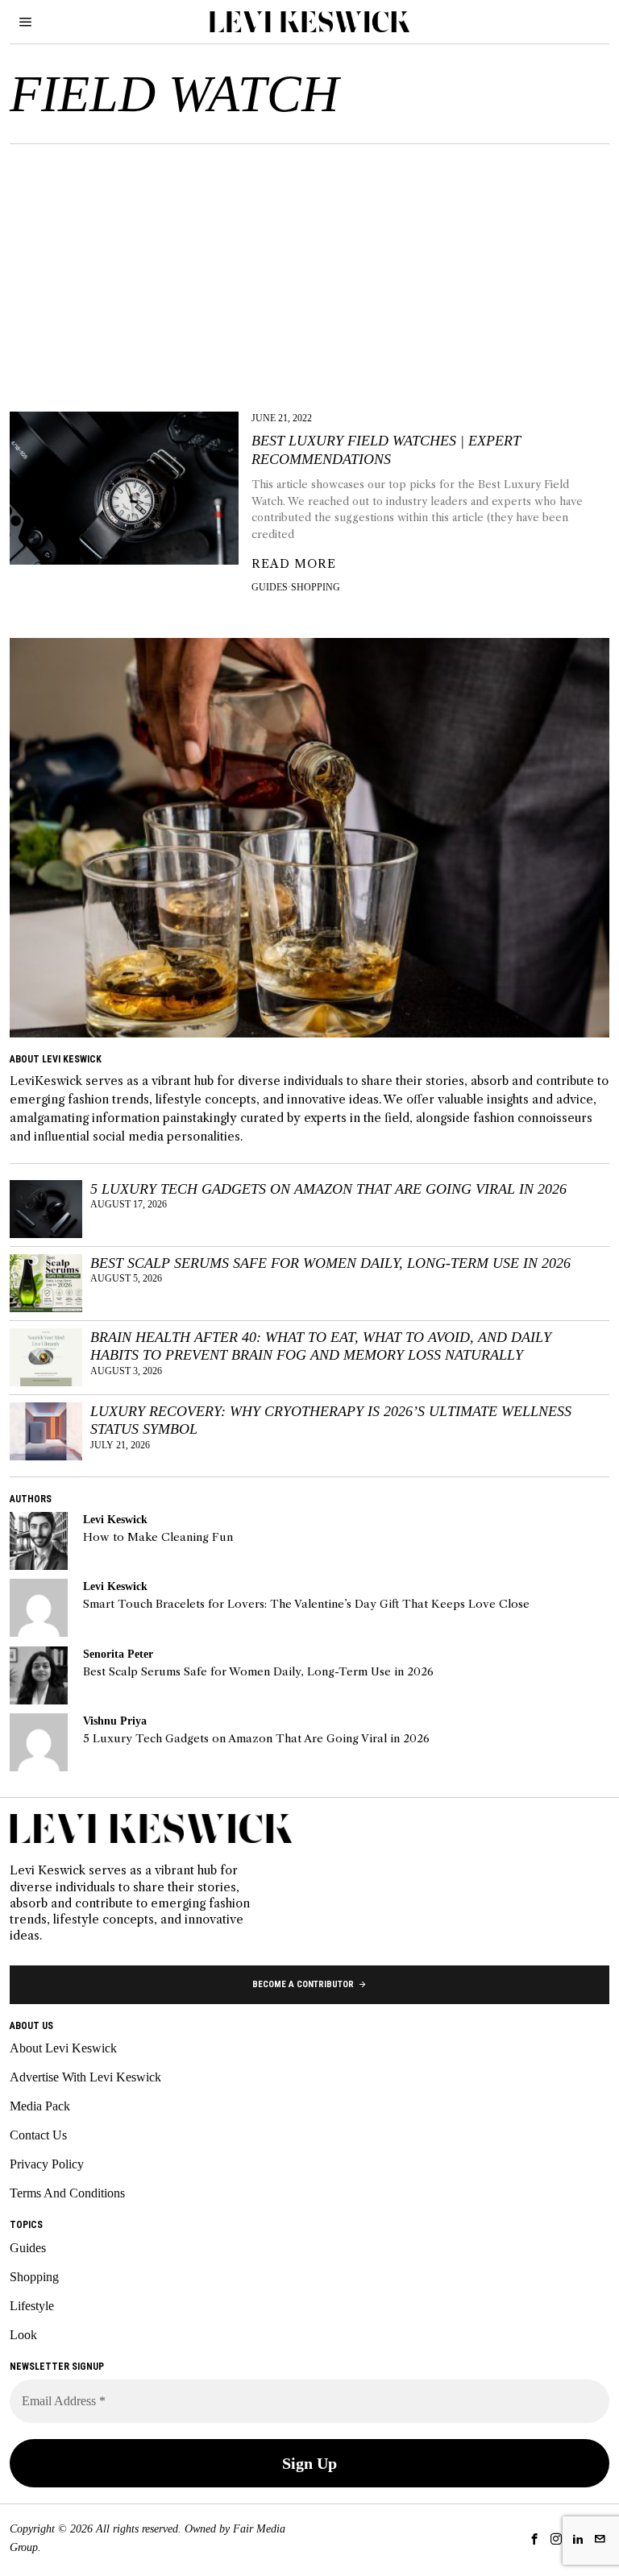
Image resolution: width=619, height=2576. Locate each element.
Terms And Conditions (67, 2193)
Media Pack (40, 2106)
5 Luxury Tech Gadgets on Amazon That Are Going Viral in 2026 (328, 1189)
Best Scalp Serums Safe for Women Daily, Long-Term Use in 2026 (330, 1263)
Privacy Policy (47, 2164)
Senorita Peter (118, 1654)
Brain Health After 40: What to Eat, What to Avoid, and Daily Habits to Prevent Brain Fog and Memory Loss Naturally (321, 1346)
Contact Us (38, 2135)
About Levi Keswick (63, 2048)
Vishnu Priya (115, 1721)
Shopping (316, 587)
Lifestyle (32, 2306)
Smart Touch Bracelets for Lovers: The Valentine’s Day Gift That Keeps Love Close (306, 1604)
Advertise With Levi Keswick (85, 2077)
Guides (270, 587)
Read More (294, 564)
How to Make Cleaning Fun (158, 1537)
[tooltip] (39, 1541)
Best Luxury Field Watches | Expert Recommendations (386, 450)
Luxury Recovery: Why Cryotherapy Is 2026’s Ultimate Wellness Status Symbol (331, 1421)
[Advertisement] (309, 265)
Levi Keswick (115, 1519)
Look (23, 2335)
